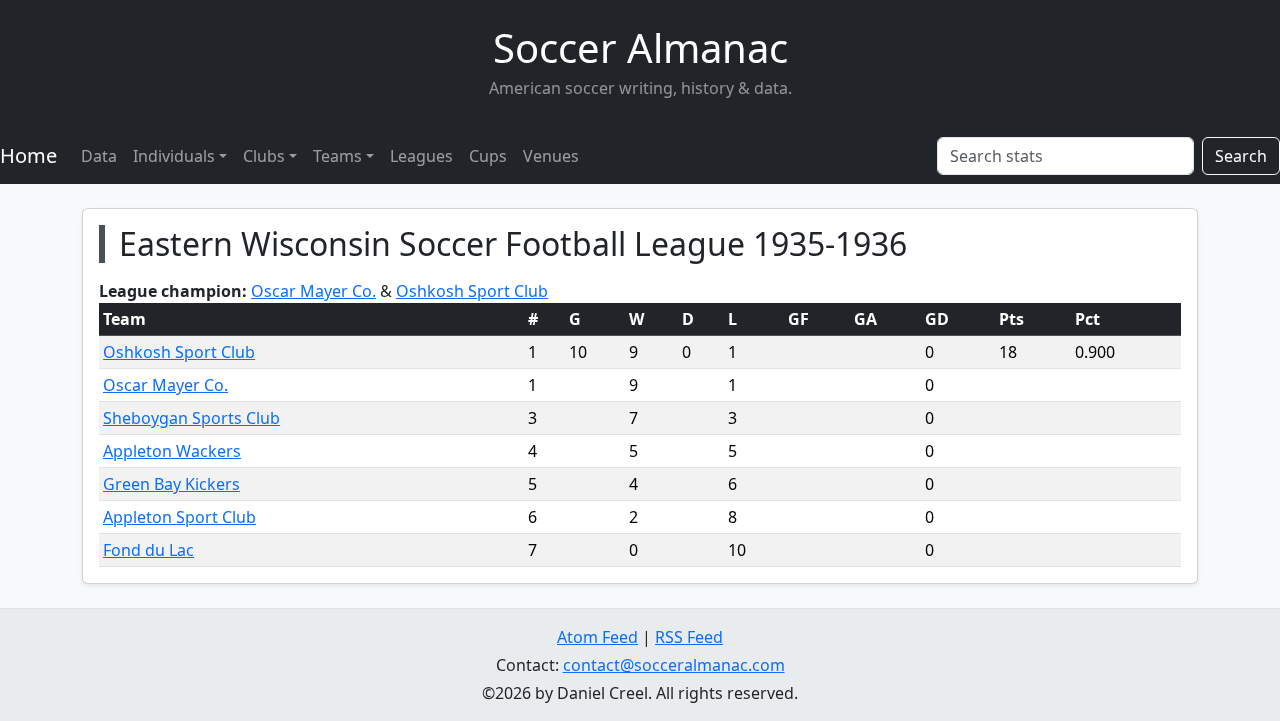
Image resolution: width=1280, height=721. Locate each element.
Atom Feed (597, 637)
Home (28, 155)
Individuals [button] (174, 156)
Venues (551, 156)
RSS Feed (689, 637)
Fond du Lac (148, 550)
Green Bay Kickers (171, 484)
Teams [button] (337, 156)
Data (99, 156)
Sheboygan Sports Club (191, 418)
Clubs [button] (264, 156)
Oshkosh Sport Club (472, 291)
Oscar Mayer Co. (313, 291)
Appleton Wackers (172, 451)
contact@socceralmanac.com (674, 665)
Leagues (421, 156)
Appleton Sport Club (179, 517)
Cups (488, 156)
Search (1241, 156)
